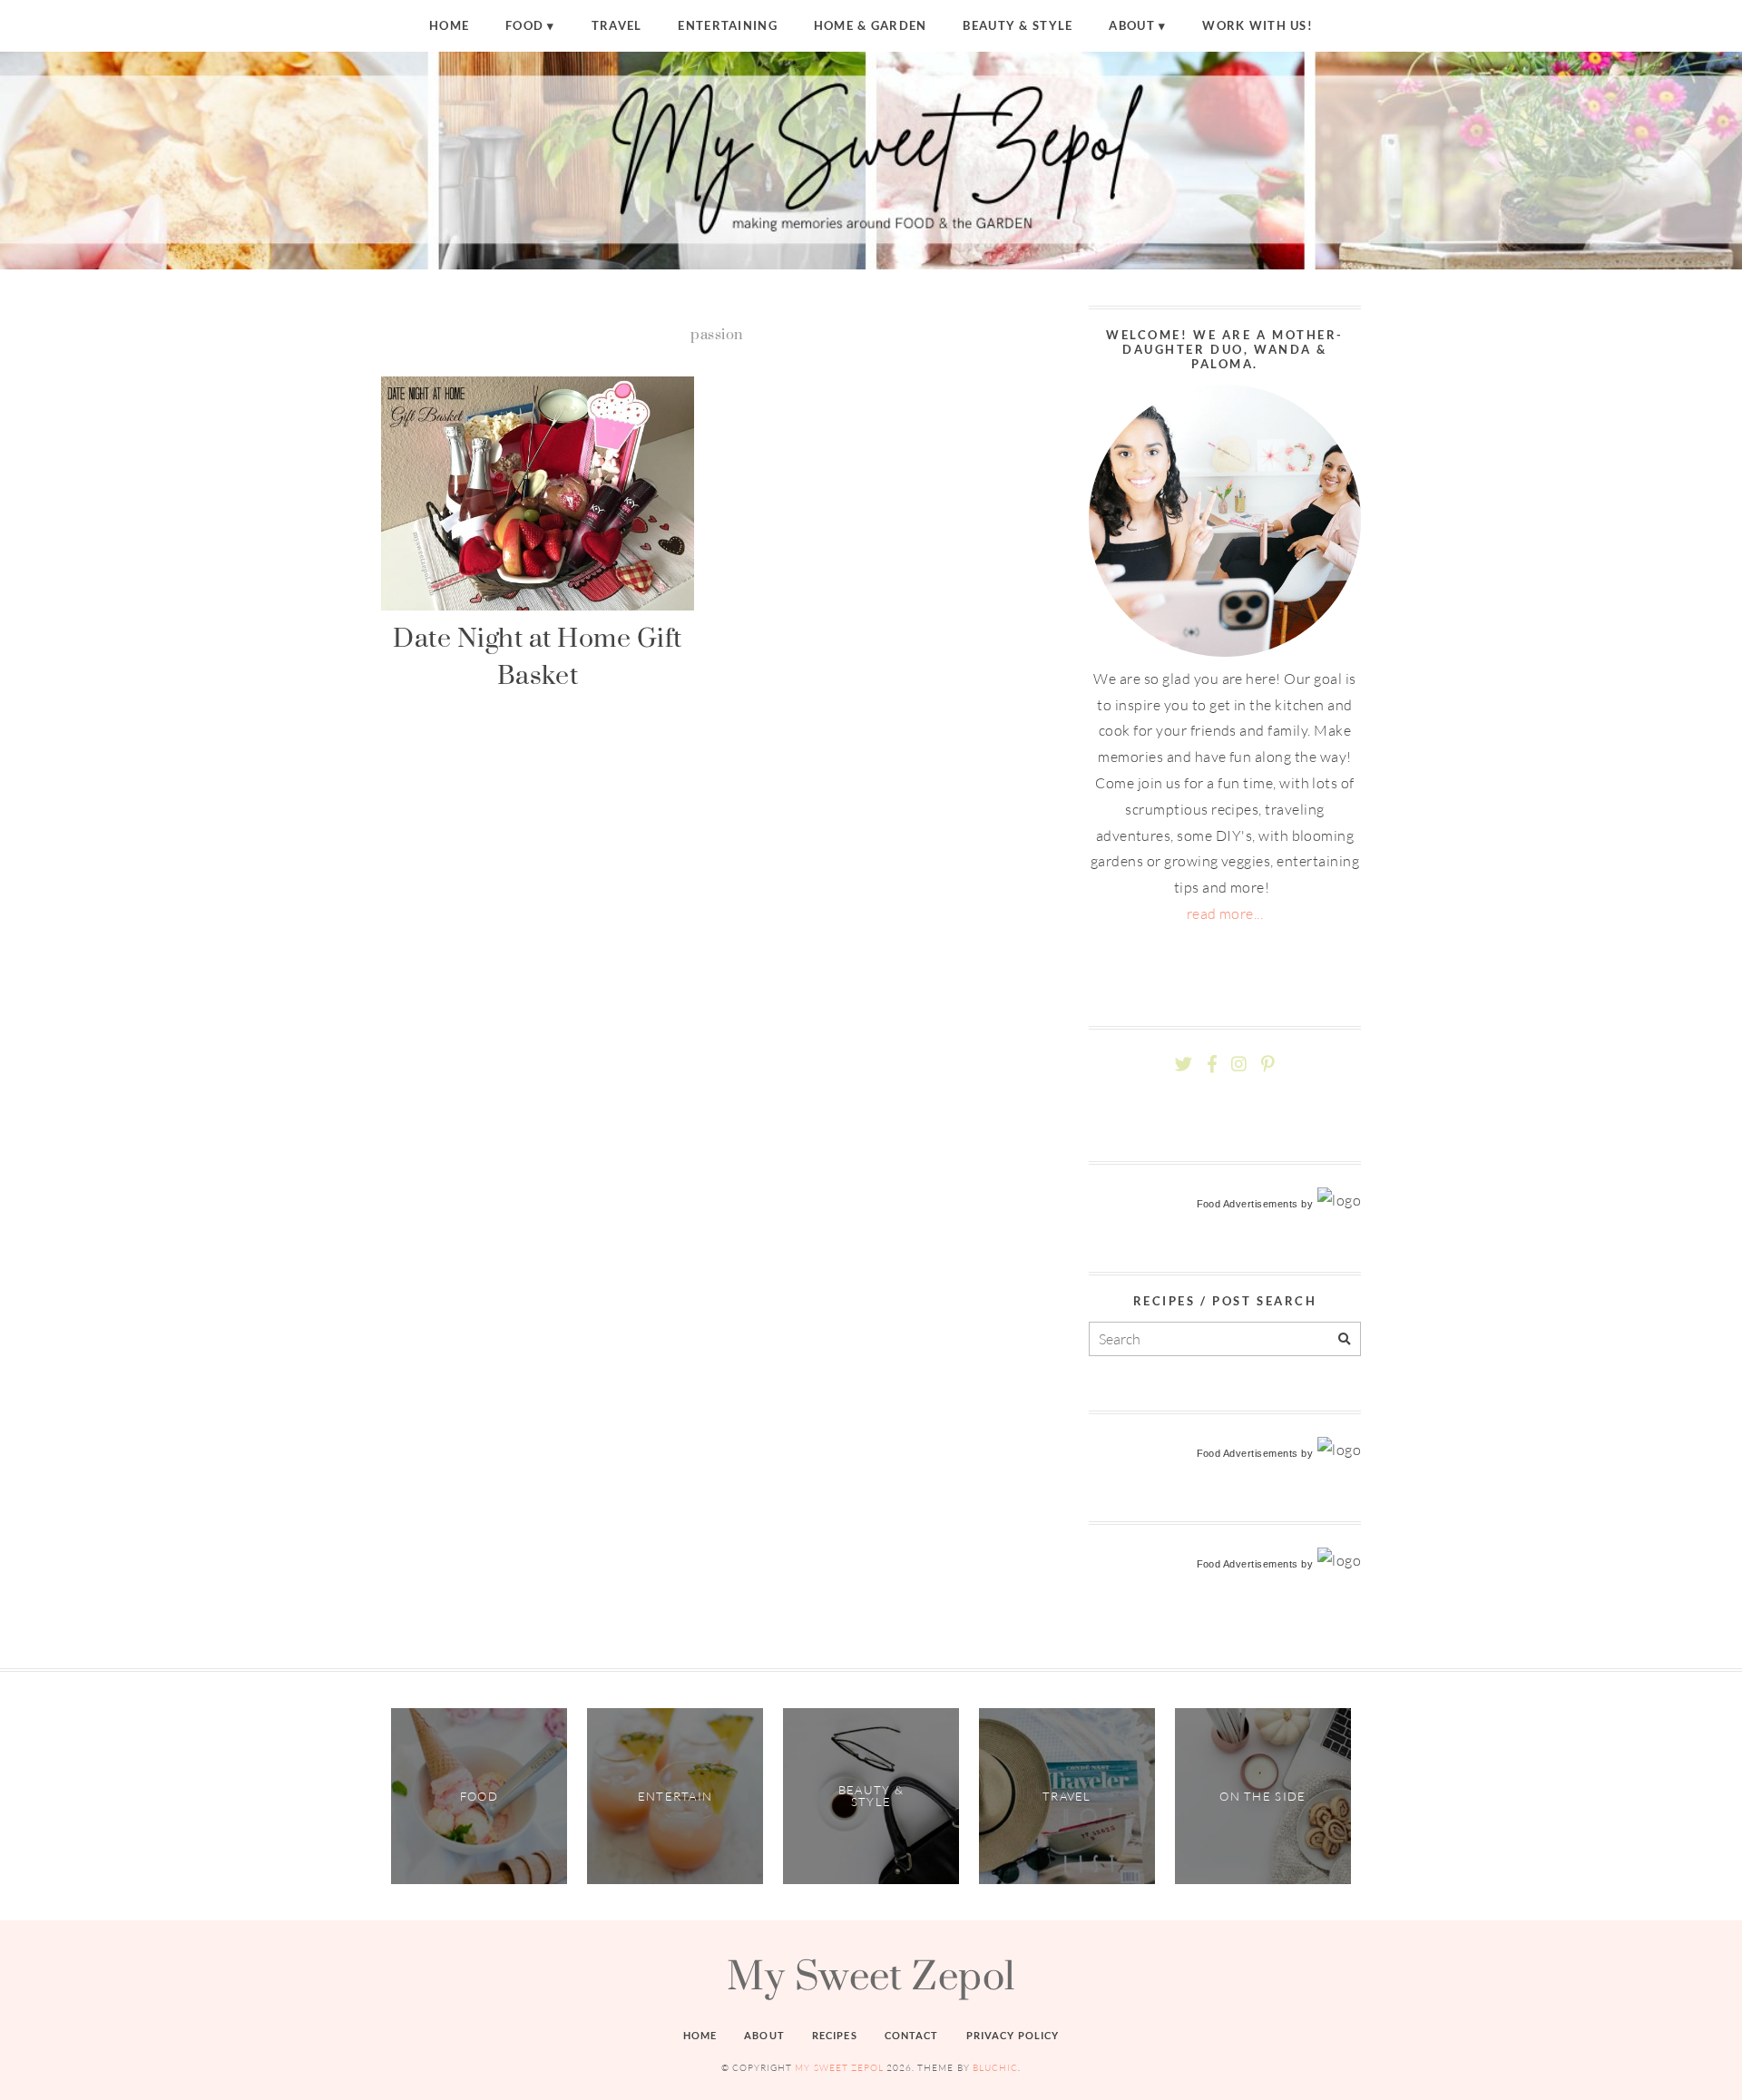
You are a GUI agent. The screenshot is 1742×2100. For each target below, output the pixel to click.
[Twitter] (1184, 1065)
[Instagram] (1239, 1065)
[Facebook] (1212, 1065)
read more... (1225, 913)
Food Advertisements (1248, 1204)
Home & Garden (871, 25)
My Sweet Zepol (871, 1975)
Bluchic (995, 2068)
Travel (617, 25)
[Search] (1344, 1339)
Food (524, 25)
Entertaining (727, 25)
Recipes (835, 2035)
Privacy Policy (1013, 2035)
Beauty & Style (1018, 25)
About (1131, 25)
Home (449, 25)
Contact (912, 2035)
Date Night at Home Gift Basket (537, 655)
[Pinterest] (1267, 1065)
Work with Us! (1258, 25)
